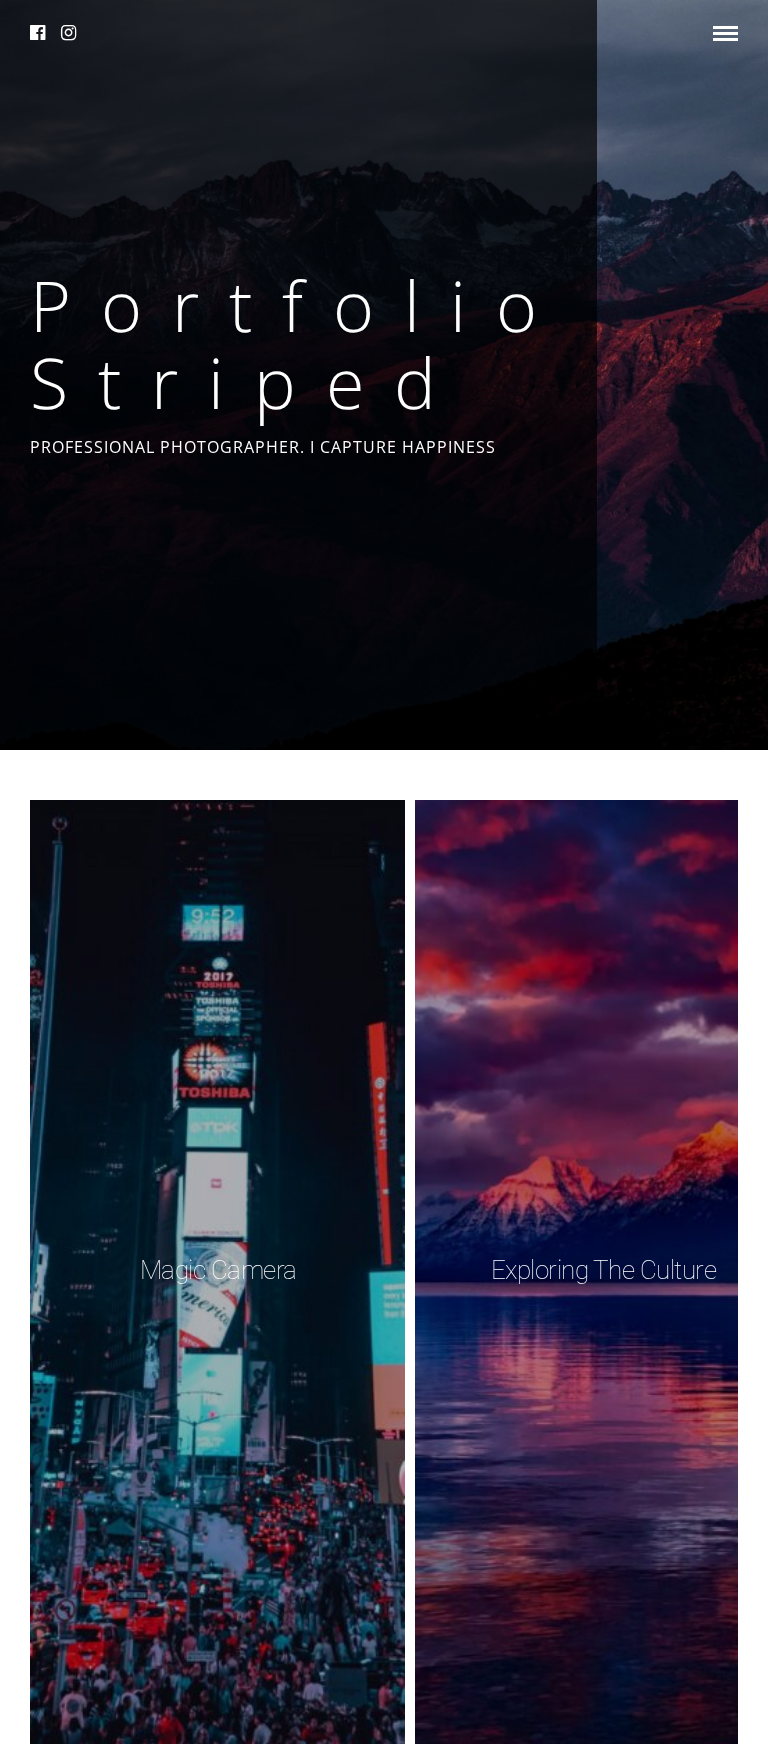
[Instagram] (69, 33)
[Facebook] (38, 33)
